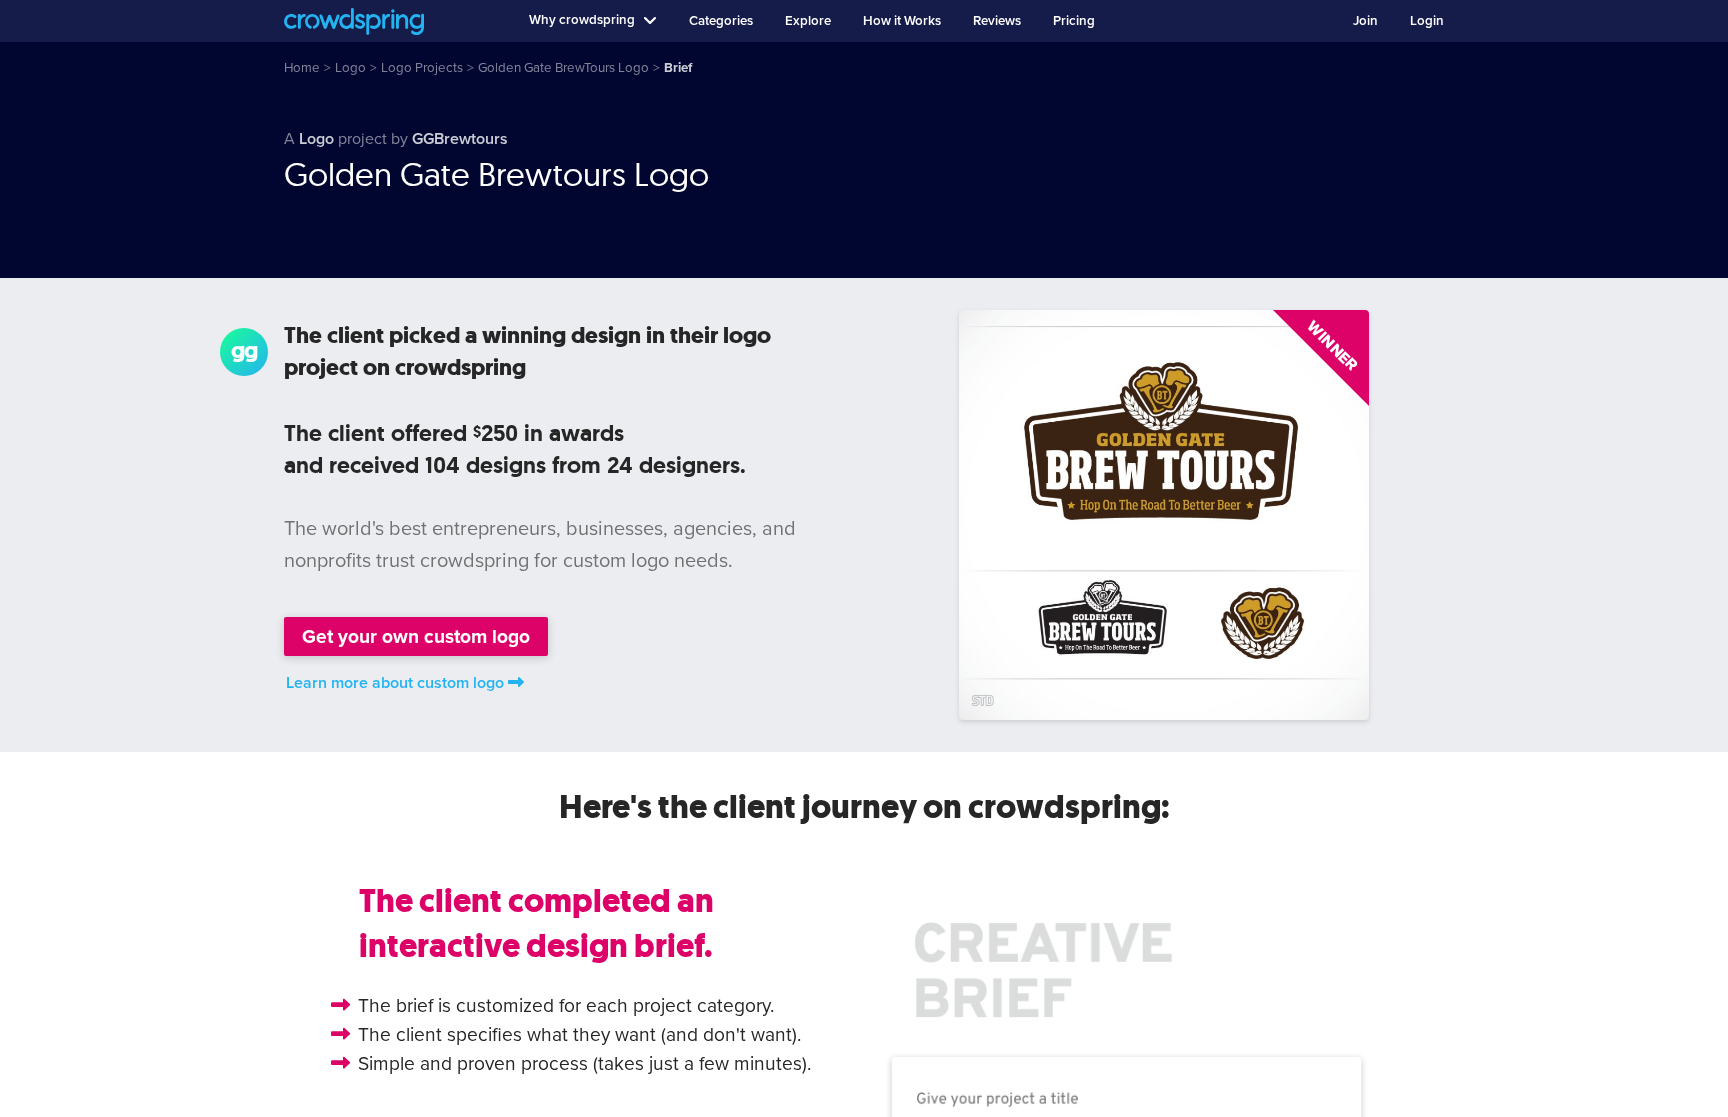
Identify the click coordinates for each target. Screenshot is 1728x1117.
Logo (316, 139)
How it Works (902, 21)
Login (1427, 21)
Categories (721, 21)
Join (1365, 21)
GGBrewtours (460, 139)
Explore (808, 21)
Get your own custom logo (416, 636)
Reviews (997, 21)
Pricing (1074, 21)
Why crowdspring (582, 20)
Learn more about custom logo (395, 683)
